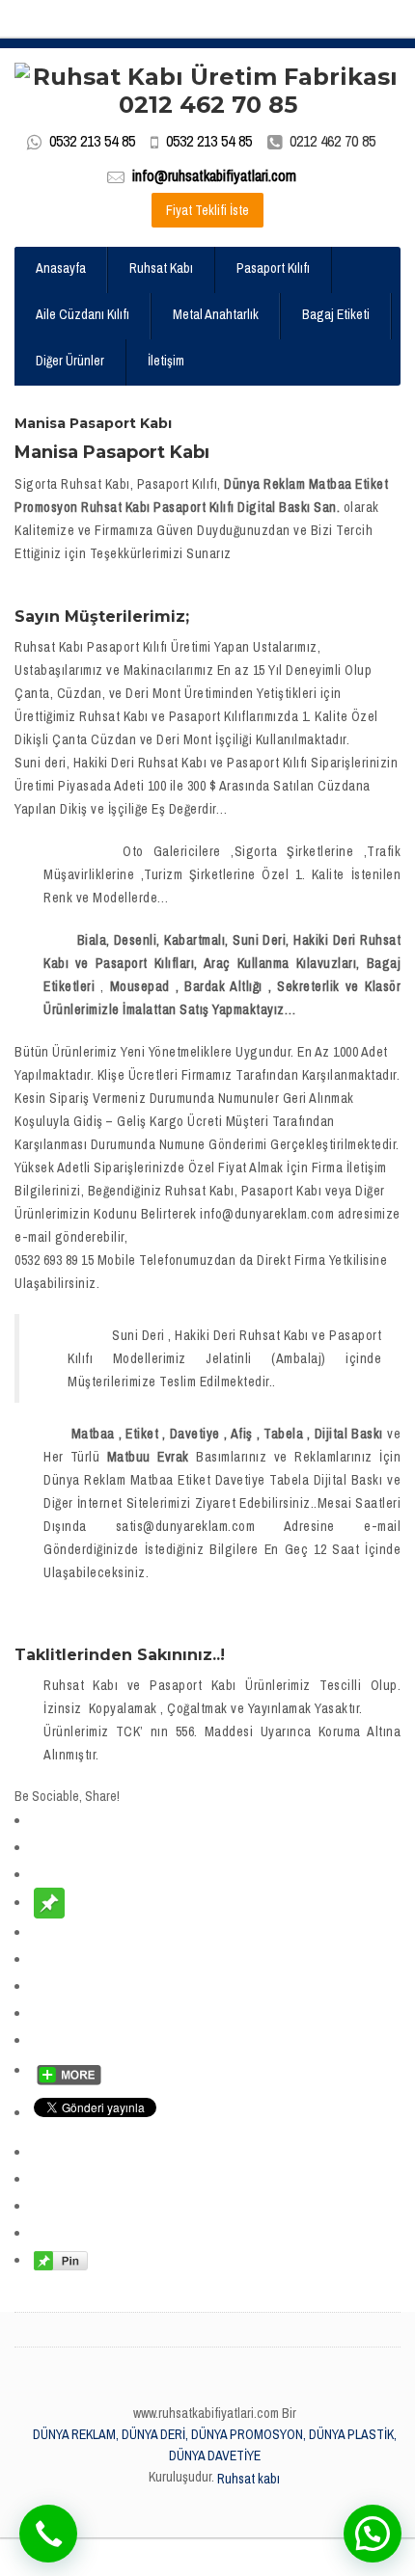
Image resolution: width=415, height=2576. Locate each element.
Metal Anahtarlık (216, 314)
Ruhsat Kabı (161, 268)
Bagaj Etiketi (336, 314)
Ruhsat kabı (249, 2479)
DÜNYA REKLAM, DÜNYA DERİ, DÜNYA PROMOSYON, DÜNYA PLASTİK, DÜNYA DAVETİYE (215, 2445)
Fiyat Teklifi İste (207, 210)
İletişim (166, 361)
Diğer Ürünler (70, 361)
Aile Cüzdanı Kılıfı (83, 314)
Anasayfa (61, 268)
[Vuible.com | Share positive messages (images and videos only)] (49, 1902)
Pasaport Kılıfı (273, 268)
